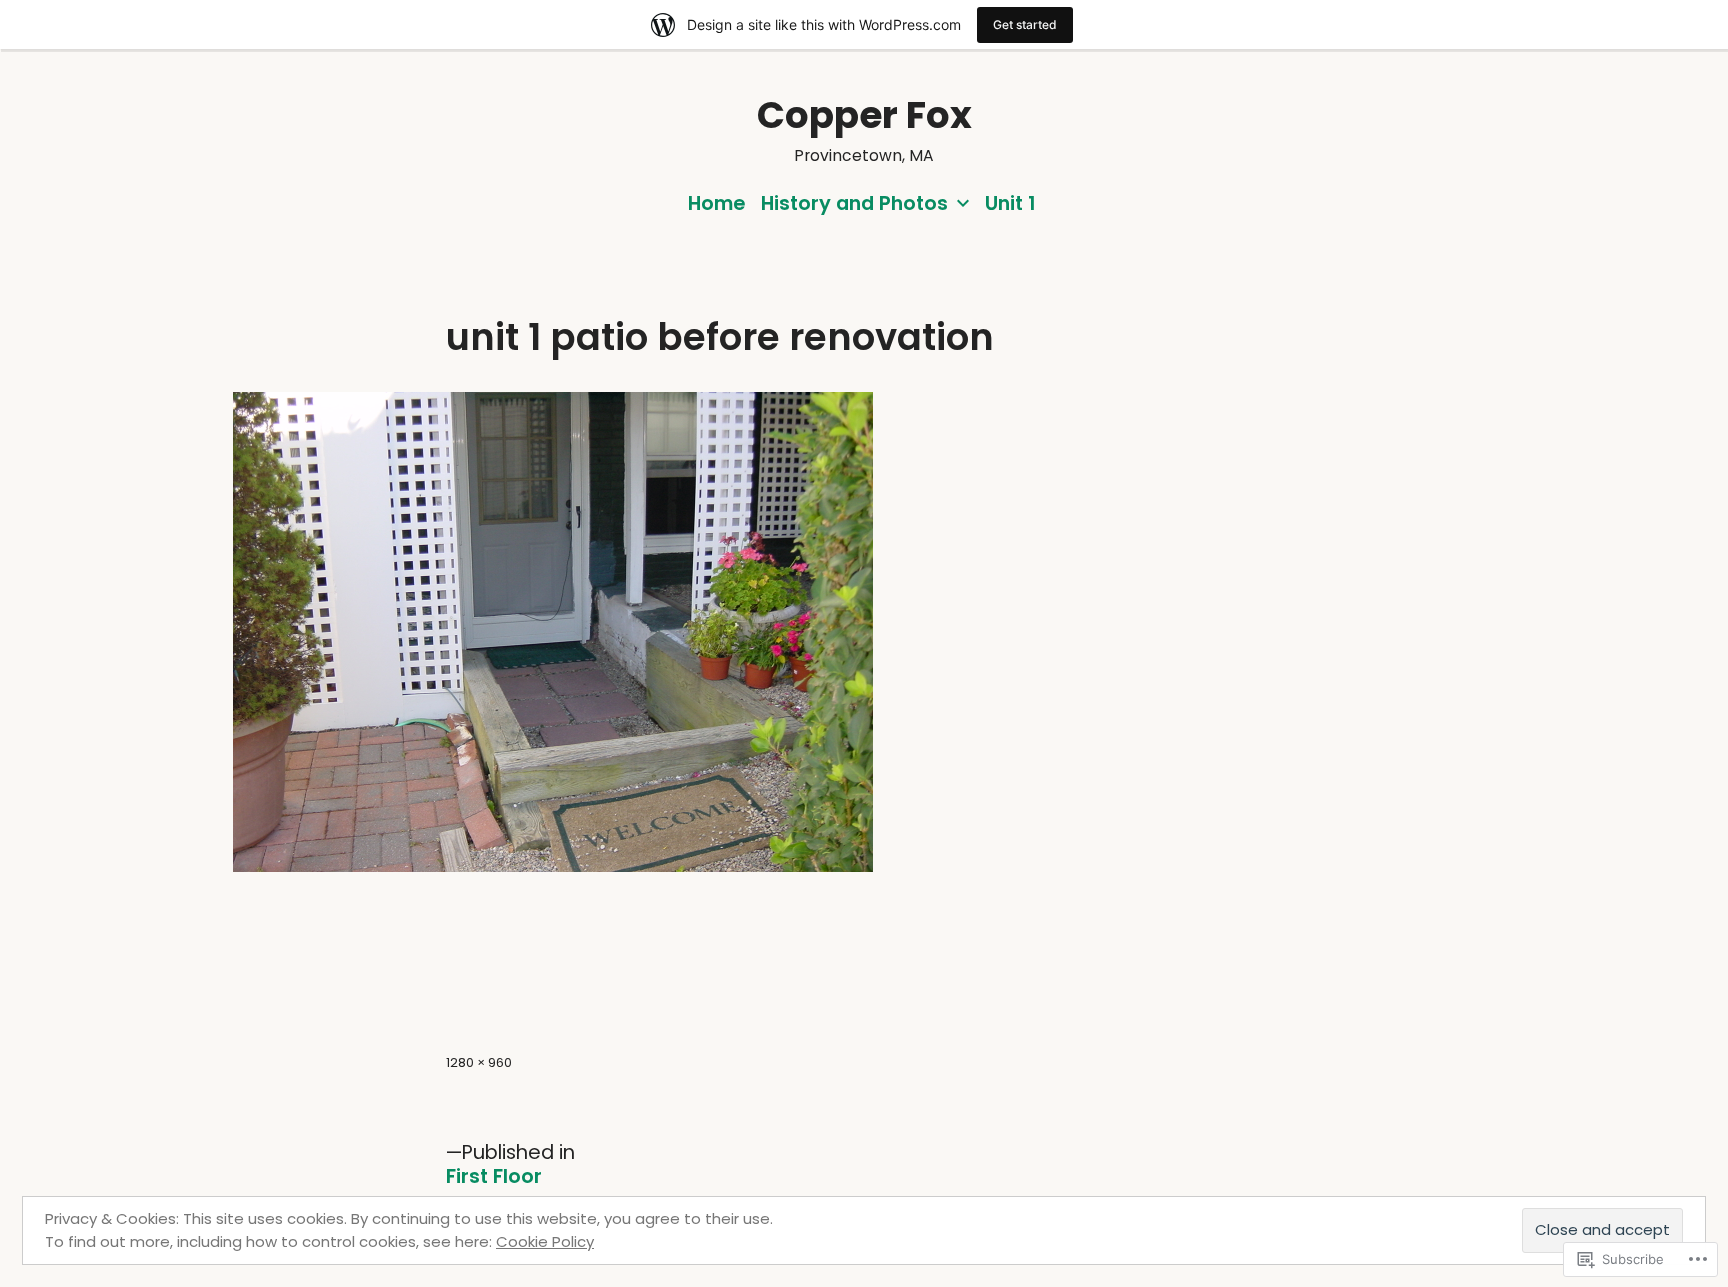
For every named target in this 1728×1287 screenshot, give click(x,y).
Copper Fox (864, 115)
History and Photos (854, 203)
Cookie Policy (545, 1241)
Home (716, 203)
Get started (1025, 24)
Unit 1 (1010, 203)
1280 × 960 (479, 1062)
